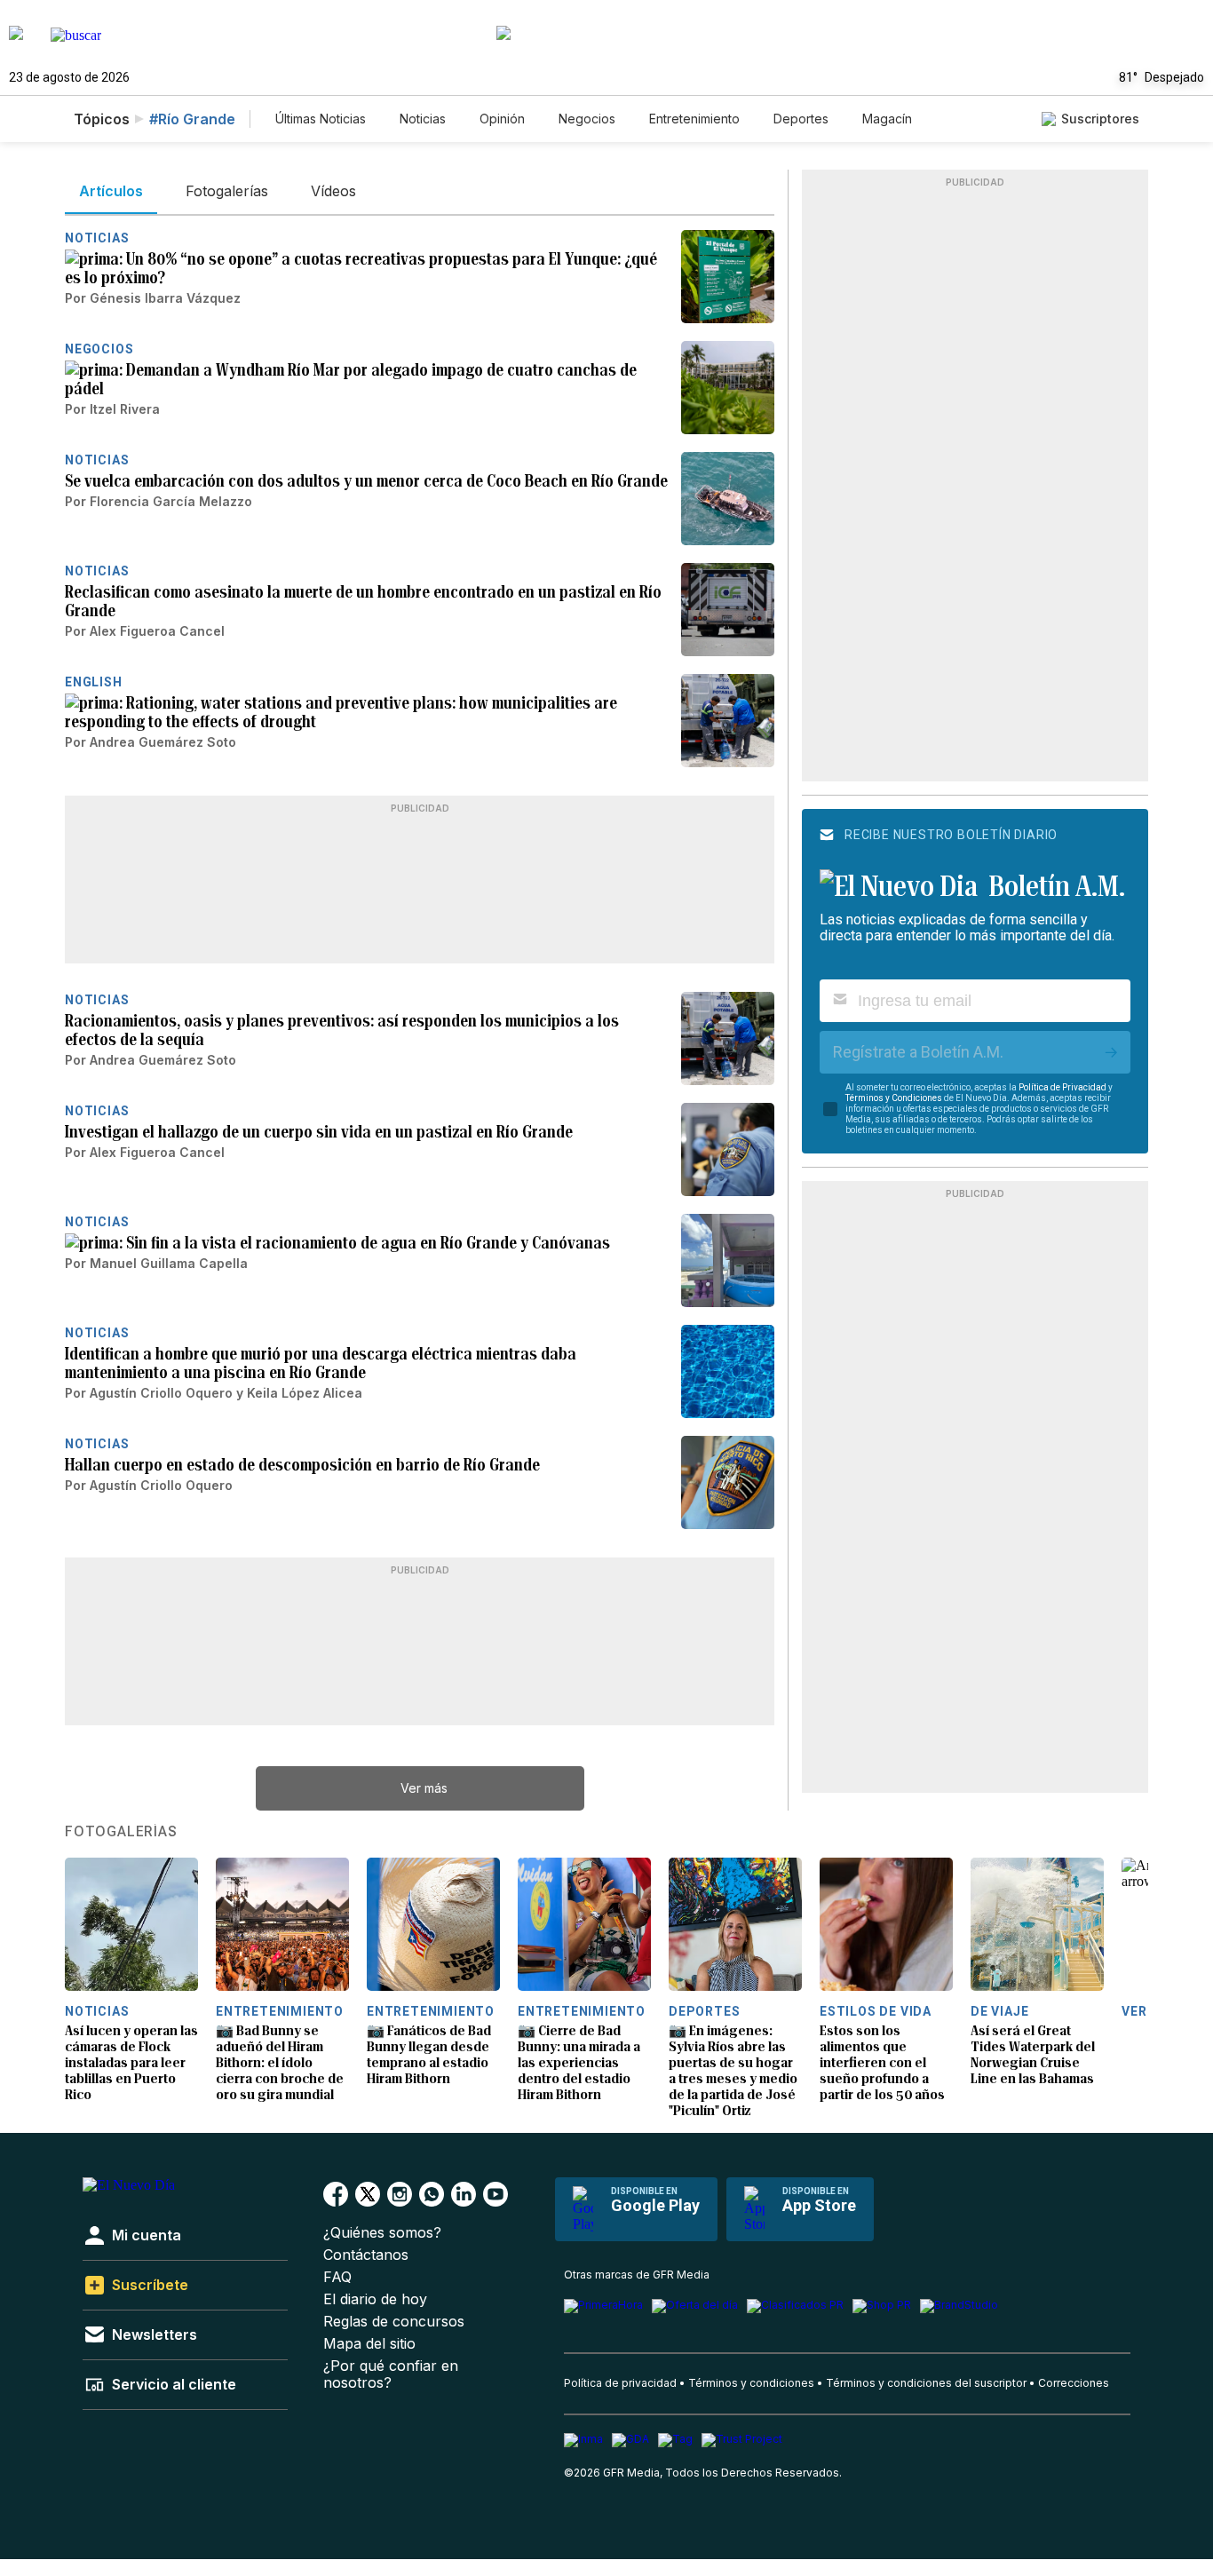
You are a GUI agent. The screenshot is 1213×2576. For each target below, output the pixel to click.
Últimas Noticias (321, 119)
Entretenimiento (694, 119)
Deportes (801, 119)
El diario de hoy (375, 2299)
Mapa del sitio (369, 2344)
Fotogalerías (121, 1832)
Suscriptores (1100, 119)
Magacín (887, 119)
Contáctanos (366, 2255)
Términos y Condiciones (894, 1098)
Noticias (423, 119)
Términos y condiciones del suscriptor (926, 2383)
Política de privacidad (620, 2383)
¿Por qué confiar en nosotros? (391, 2374)
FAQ (337, 2277)
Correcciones (1074, 2383)
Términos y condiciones (751, 2383)
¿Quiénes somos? (382, 2233)
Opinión (502, 119)
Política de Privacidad (1062, 1087)
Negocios (587, 119)
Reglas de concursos (394, 2322)
